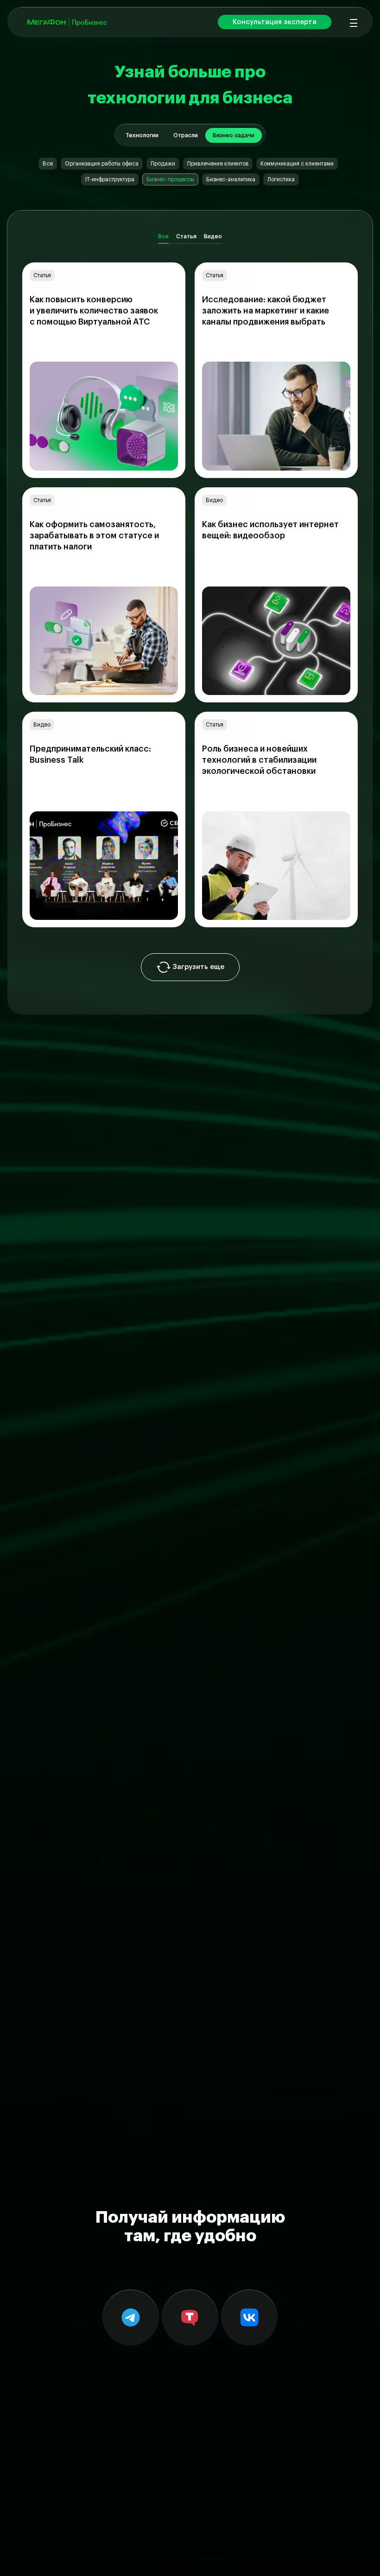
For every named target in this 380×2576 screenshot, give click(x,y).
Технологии (142, 135)
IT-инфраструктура (110, 179)
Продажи (163, 164)
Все (48, 164)
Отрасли (186, 135)
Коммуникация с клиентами (297, 164)
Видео (213, 236)
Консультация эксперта (275, 22)
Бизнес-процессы (170, 179)
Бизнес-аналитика (231, 179)
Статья (186, 236)
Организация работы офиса (102, 164)
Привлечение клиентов (218, 164)
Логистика (281, 179)
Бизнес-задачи (234, 135)
